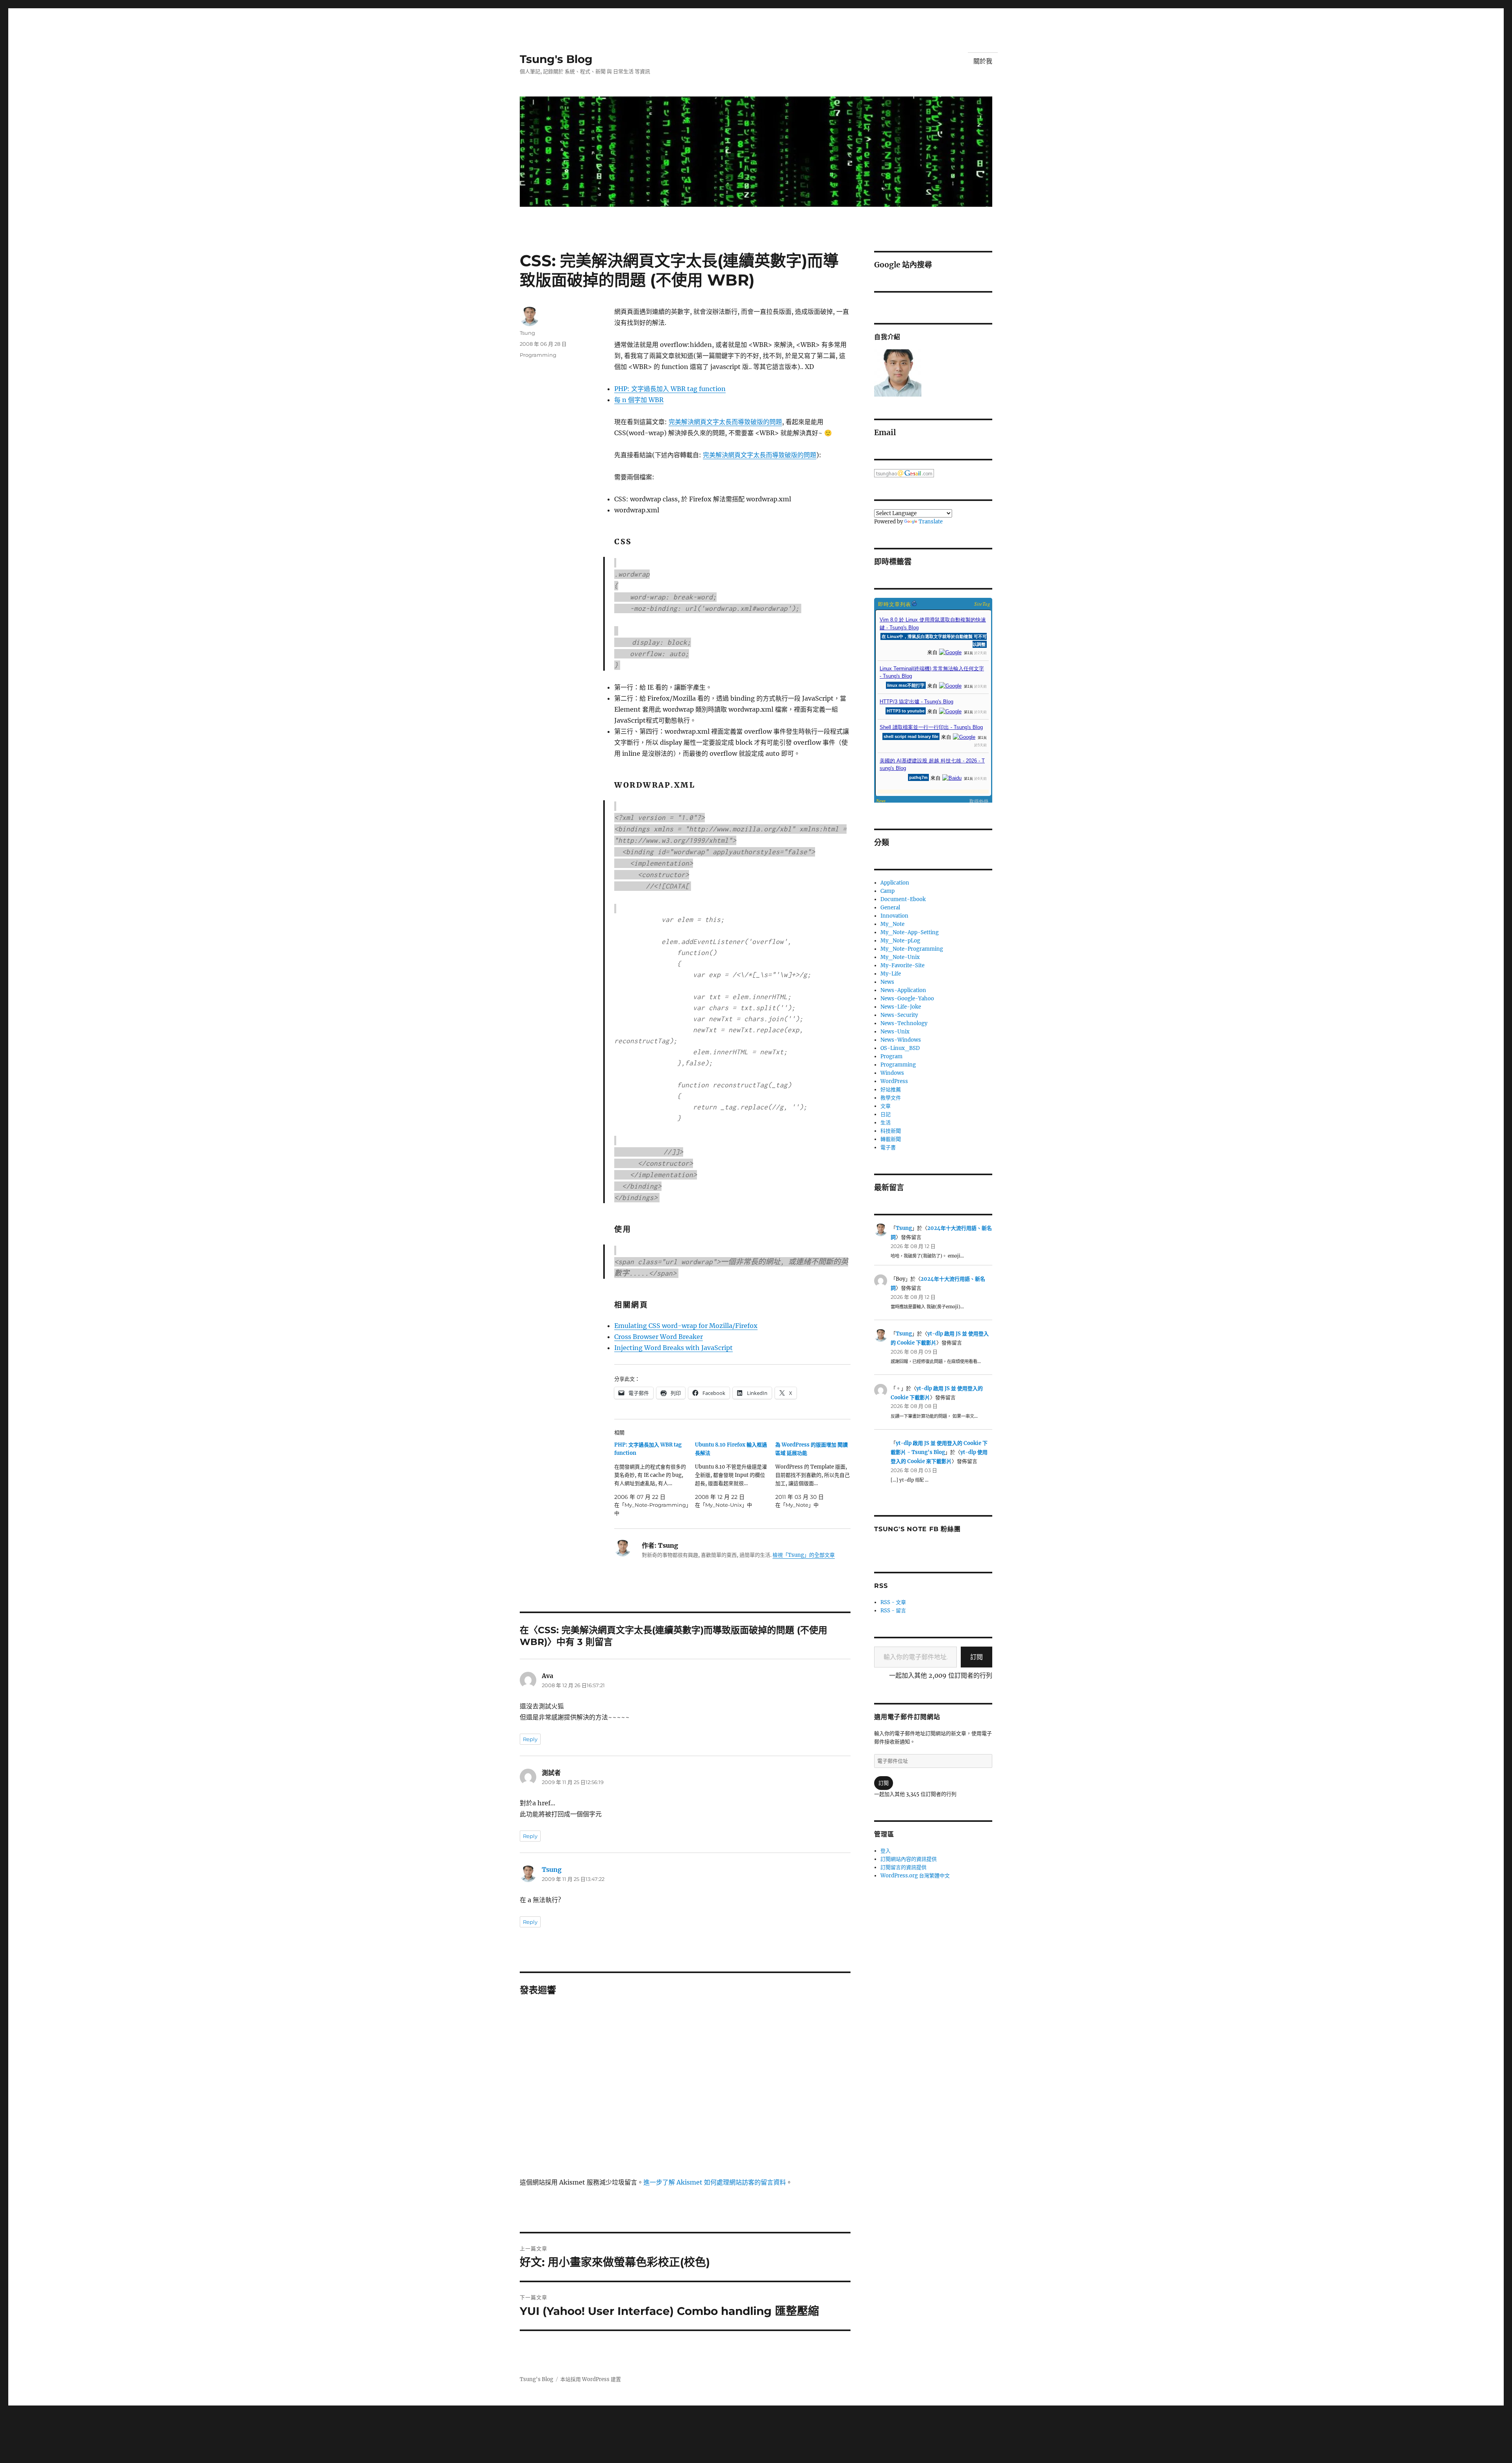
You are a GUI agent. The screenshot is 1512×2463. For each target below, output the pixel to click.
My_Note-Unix (900, 957)
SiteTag (982, 604)
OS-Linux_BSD (900, 1048)
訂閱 (976, 1657)
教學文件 (891, 1098)
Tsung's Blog (556, 59)
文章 (886, 1106)
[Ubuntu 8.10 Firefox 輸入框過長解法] (735, 1475)
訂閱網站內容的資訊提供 (909, 1859)
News (887, 982)
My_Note (892, 924)
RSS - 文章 (893, 1602)
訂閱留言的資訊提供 (903, 1867)
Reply (530, 1739)
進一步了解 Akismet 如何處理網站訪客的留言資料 (715, 2182)
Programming (538, 355)
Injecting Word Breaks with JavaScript (674, 1348)
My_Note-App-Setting (910, 932)
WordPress (894, 1081)
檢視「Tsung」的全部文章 (804, 1555)
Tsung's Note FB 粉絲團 (917, 1529)
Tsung (527, 333)
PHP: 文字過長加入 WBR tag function (670, 389)
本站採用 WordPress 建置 (591, 2379)
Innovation (894, 916)
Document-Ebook (903, 899)
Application (895, 883)
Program (891, 1056)
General (890, 908)
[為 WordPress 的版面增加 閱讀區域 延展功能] (816, 1475)
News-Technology (904, 1023)
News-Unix (895, 1032)
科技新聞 (891, 1131)
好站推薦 (891, 1090)
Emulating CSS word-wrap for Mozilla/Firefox (686, 1326)
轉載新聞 (891, 1139)
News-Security (899, 1015)
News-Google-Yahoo (907, 999)
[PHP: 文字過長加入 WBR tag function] (655, 1479)
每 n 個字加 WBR (639, 400)
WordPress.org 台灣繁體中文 (915, 1876)
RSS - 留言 (893, 1611)
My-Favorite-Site (902, 965)
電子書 (888, 1147)
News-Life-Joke (901, 1007)
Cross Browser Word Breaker (659, 1337)
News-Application (903, 990)
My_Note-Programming (912, 949)
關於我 (983, 61)
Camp (888, 891)
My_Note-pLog (900, 941)
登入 (886, 1851)
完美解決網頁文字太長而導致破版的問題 (725, 422)
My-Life (891, 974)
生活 (886, 1123)
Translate (931, 522)
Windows (892, 1073)
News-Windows (901, 1040)
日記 (886, 1114)
